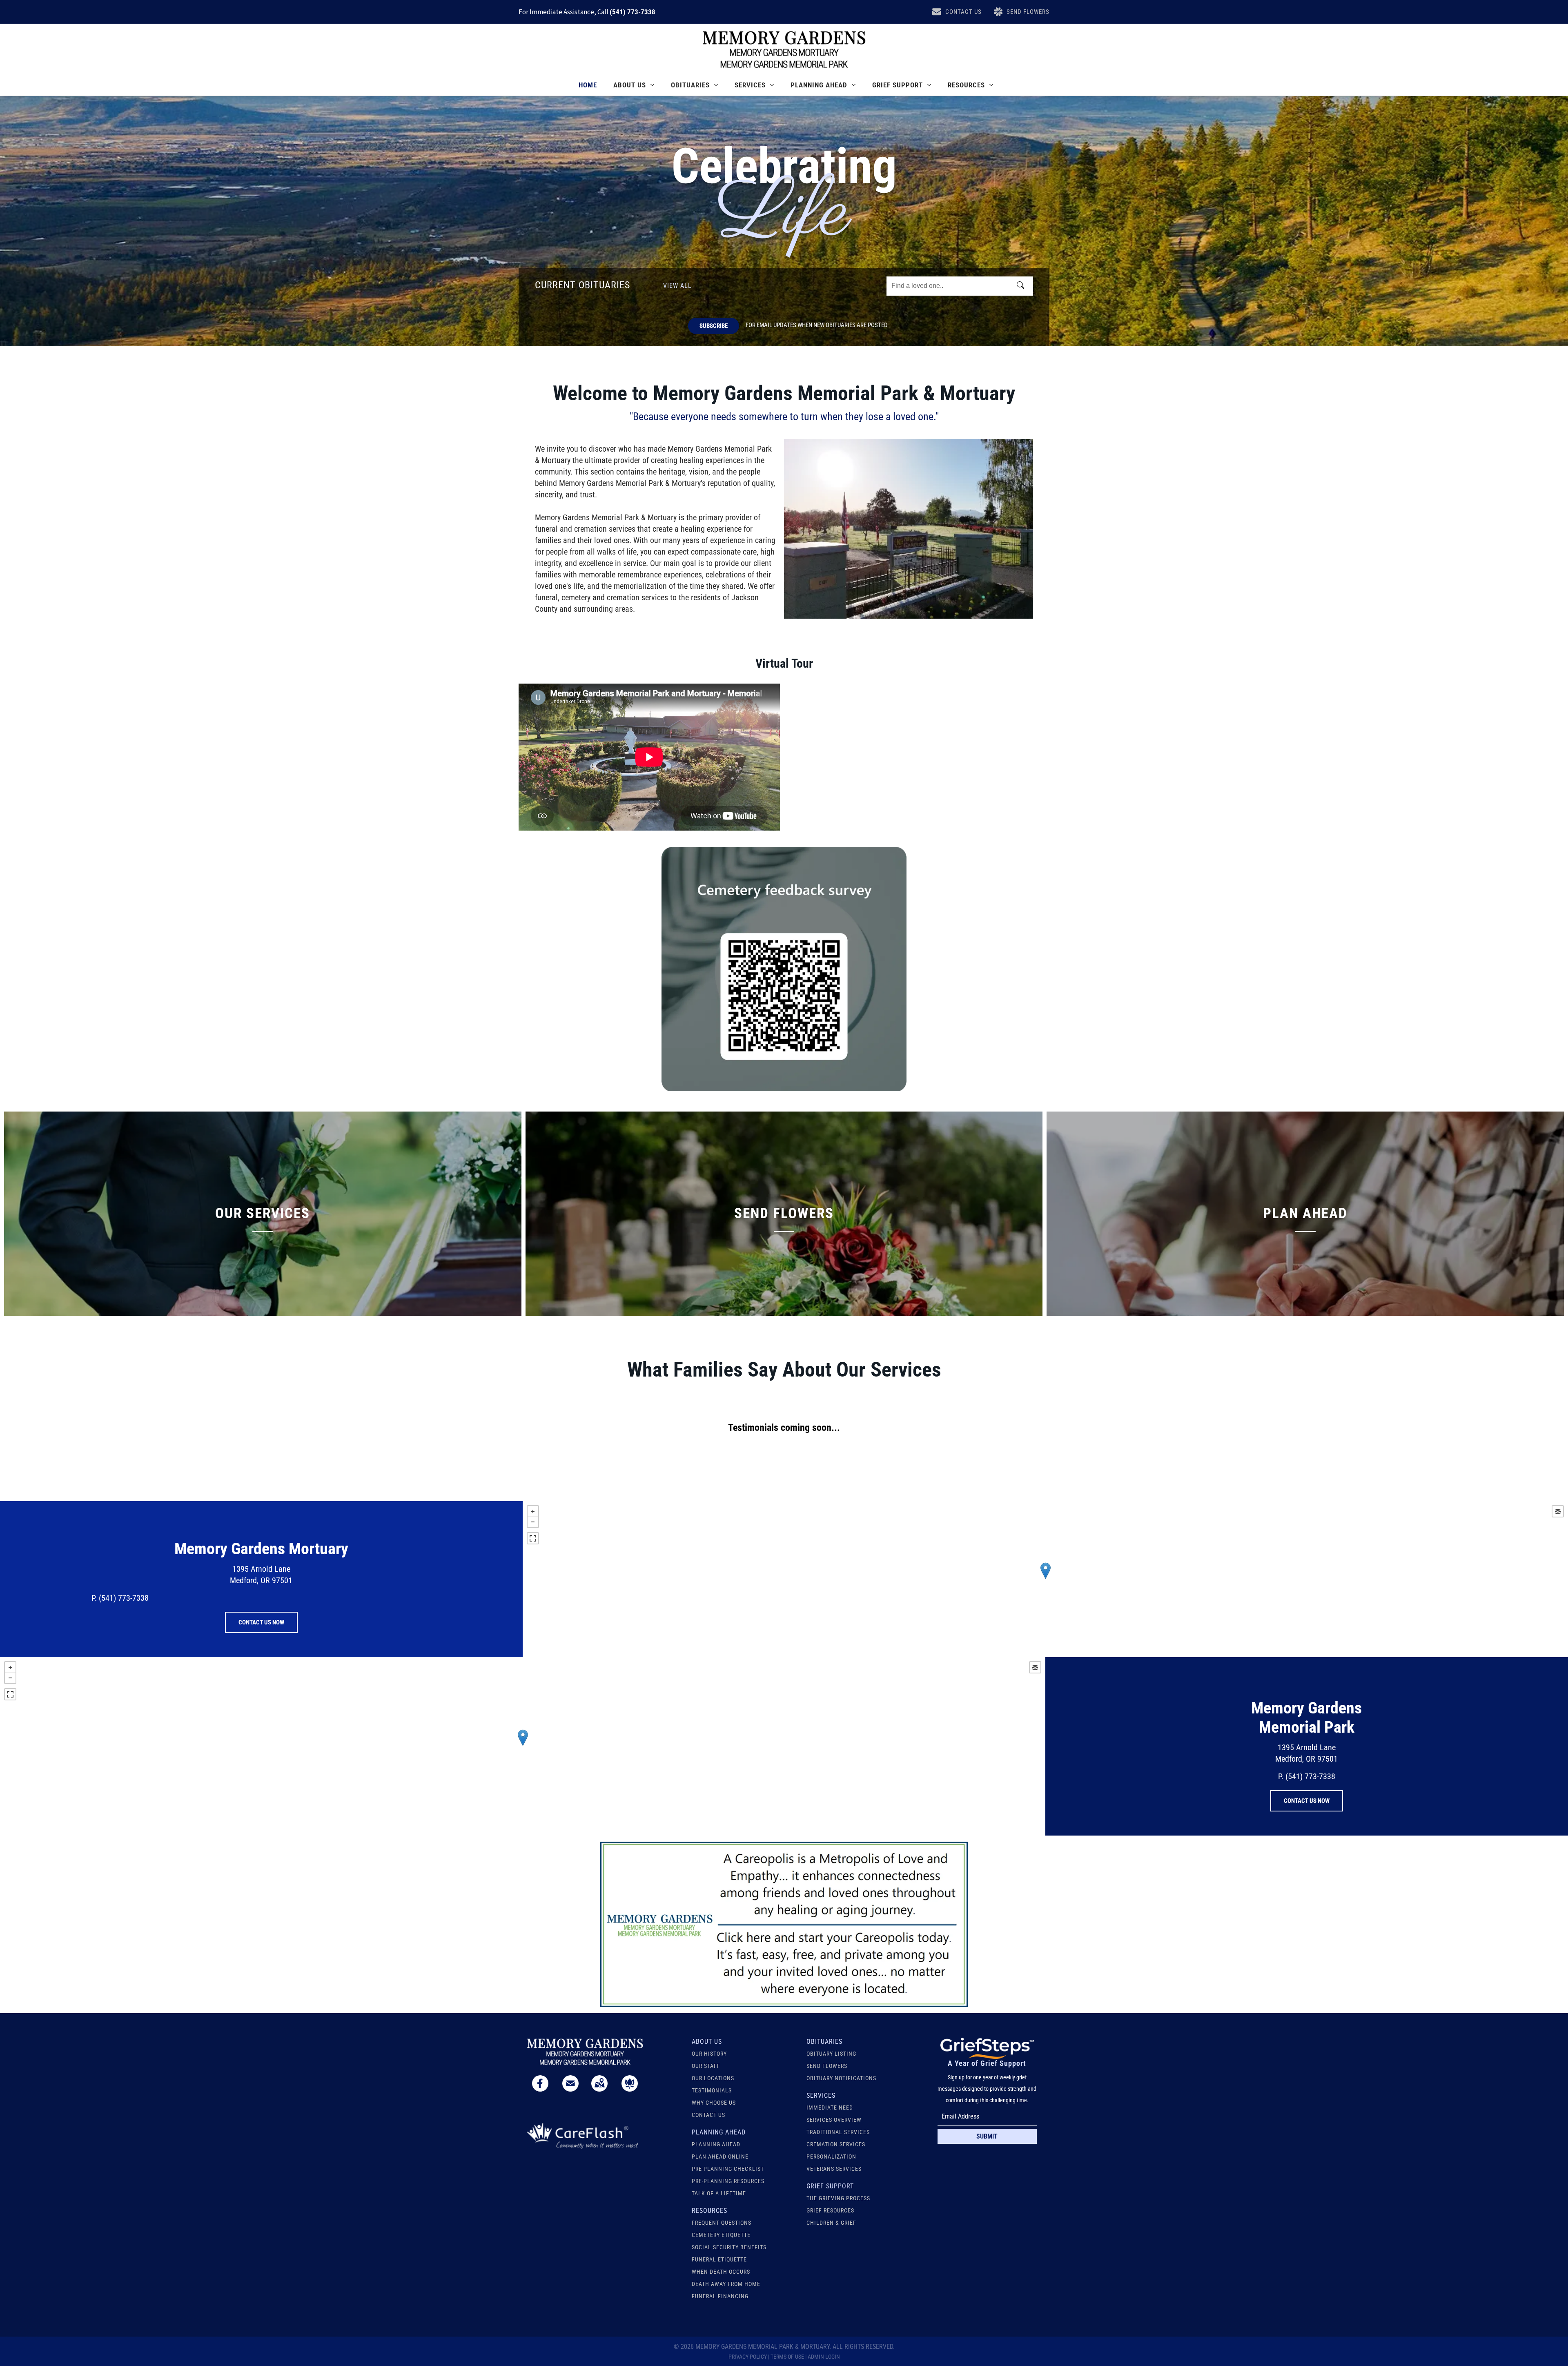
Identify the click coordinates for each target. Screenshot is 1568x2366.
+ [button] (533, 1511)
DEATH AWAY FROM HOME (726, 2284)
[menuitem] (588, 85)
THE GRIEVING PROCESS (838, 2198)
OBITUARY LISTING (831, 2054)
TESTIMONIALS (712, 2090)
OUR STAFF (706, 2066)
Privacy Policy (748, 2357)
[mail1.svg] (570, 2089)
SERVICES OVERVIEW (834, 2120)
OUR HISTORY (709, 2054)
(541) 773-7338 (633, 12)
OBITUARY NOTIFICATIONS (841, 2078)
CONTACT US (708, 2115)
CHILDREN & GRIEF (831, 2223)
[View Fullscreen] (533, 1538)
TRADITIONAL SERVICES (838, 2132)
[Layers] (1558, 1511)
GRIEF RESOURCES (830, 2210)
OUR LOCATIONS (713, 2078)
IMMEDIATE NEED (830, 2108)
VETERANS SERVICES (834, 2169)
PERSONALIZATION (831, 2157)
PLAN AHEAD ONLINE (720, 2157)
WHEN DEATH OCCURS (721, 2272)
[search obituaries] (1023, 286)
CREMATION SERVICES (836, 2144)
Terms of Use (787, 2357)
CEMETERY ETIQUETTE (721, 2235)
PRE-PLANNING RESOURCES (728, 2181)
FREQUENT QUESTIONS (722, 2223)
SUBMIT (987, 2136)
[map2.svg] (599, 2089)
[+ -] (1045, 1579)
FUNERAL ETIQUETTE (719, 2259)
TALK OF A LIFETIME (719, 2193)
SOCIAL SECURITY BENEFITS (729, 2247)
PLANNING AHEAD (716, 2144)
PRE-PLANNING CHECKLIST (728, 2169)
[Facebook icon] (540, 2089)
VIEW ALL (677, 286)
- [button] (533, 1522)
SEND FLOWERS (827, 2066)
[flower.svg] (630, 2089)
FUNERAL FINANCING (720, 2296)
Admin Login (824, 2357)
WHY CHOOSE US (714, 2103)
